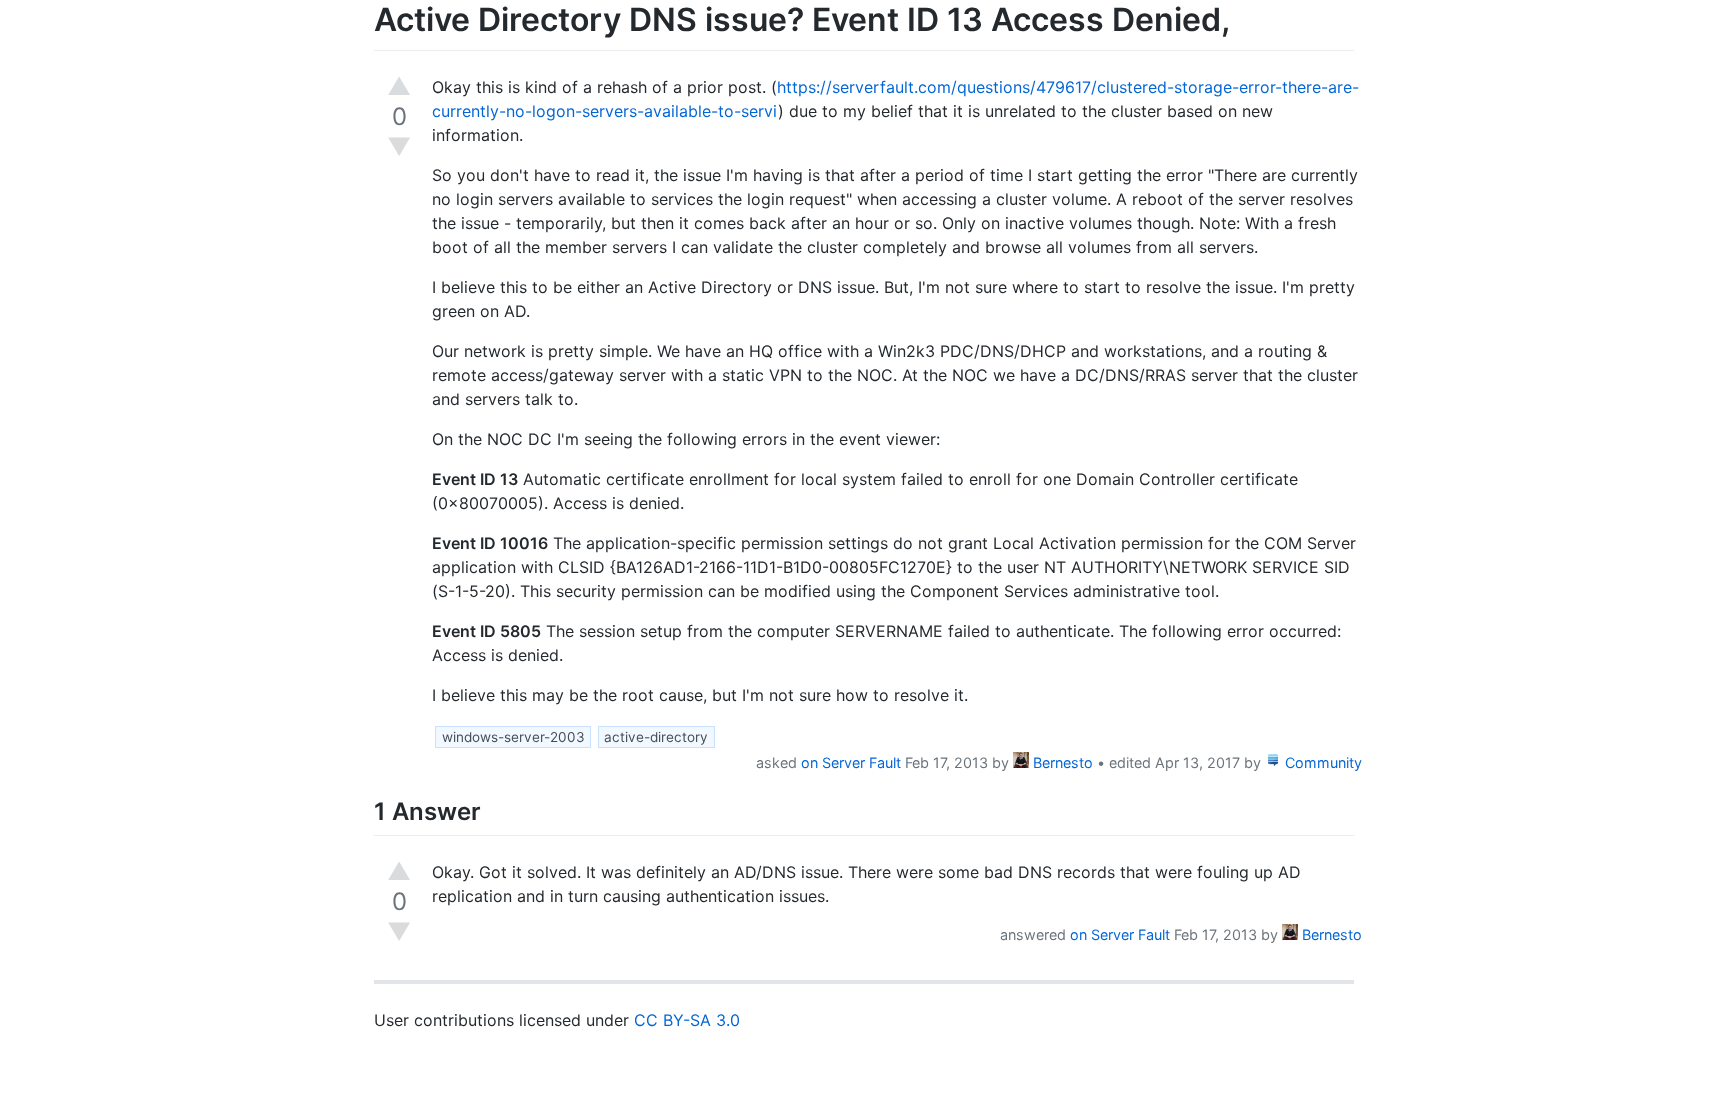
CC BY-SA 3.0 (687, 1020)
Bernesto (1061, 762)
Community (1321, 762)
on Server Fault (851, 762)
